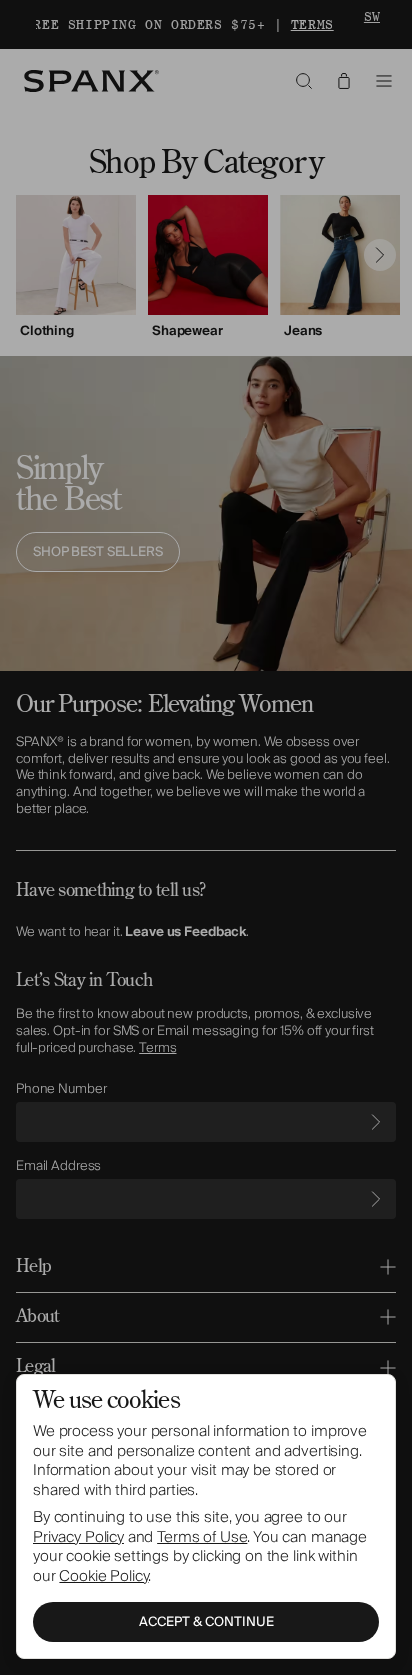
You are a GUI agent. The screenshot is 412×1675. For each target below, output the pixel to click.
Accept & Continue (206, 1622)
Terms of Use (202, 1537)
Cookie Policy (103, 1576)
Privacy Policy (78, 1537)
